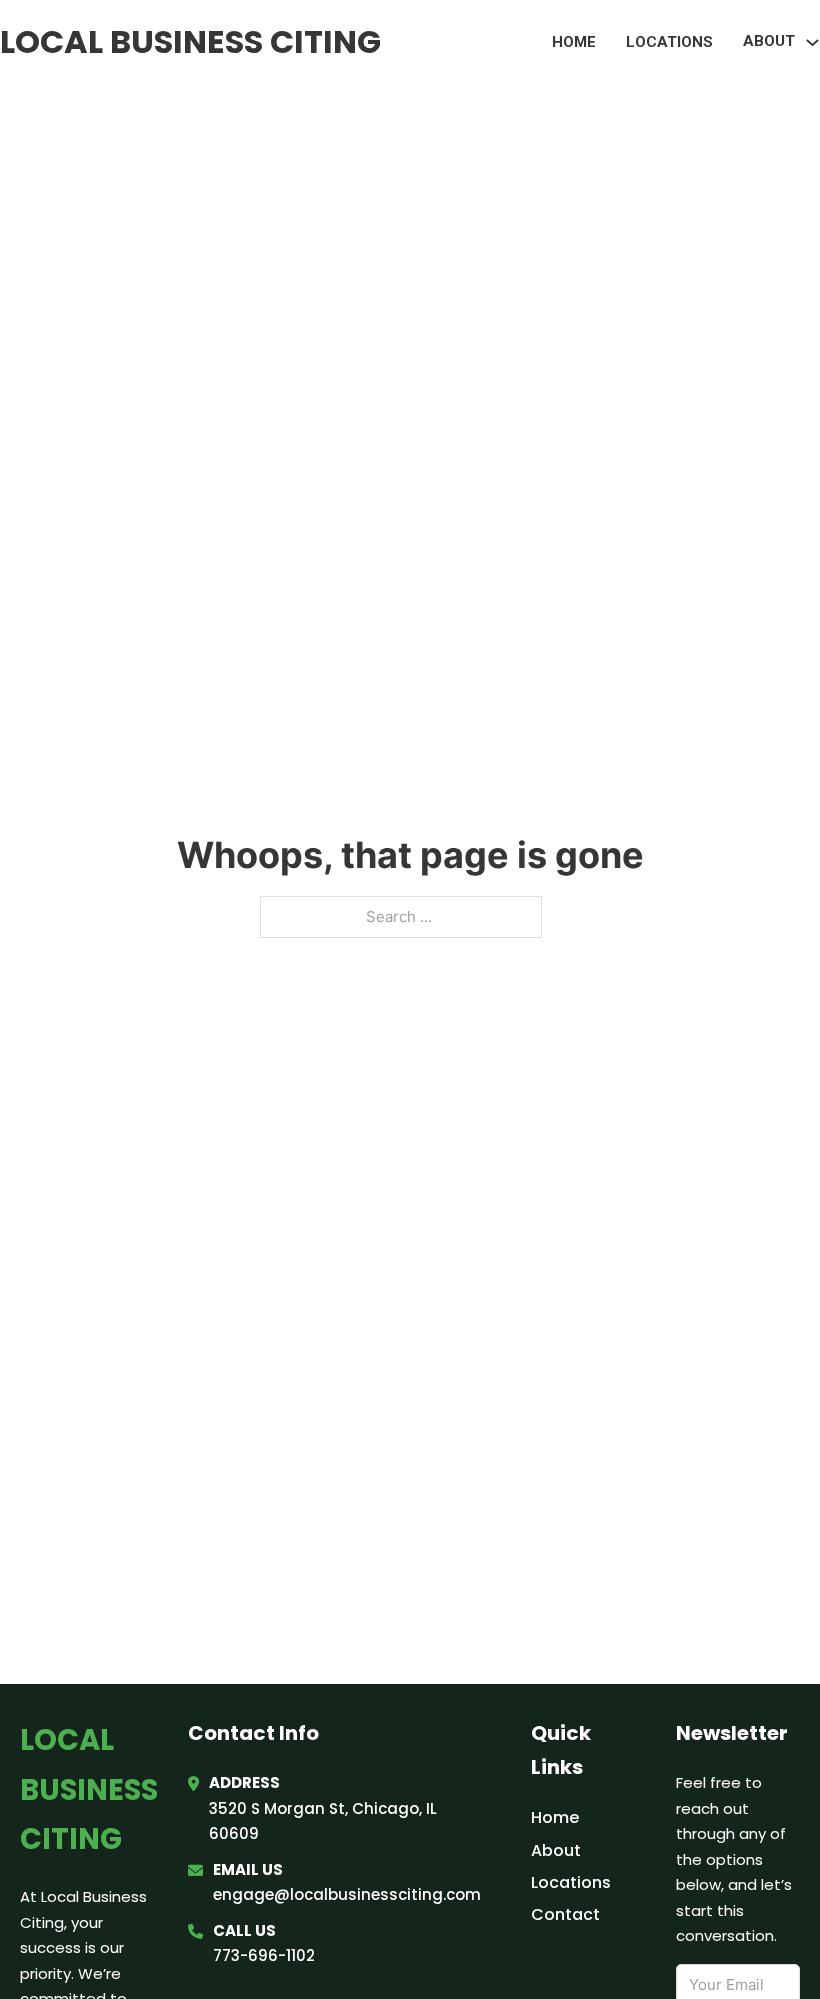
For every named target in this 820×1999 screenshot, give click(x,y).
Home (574, 42)
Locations (669, 42)
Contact (565, 1914)
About (556, 1850)
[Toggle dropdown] (812, 42)
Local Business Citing (190, 41)
